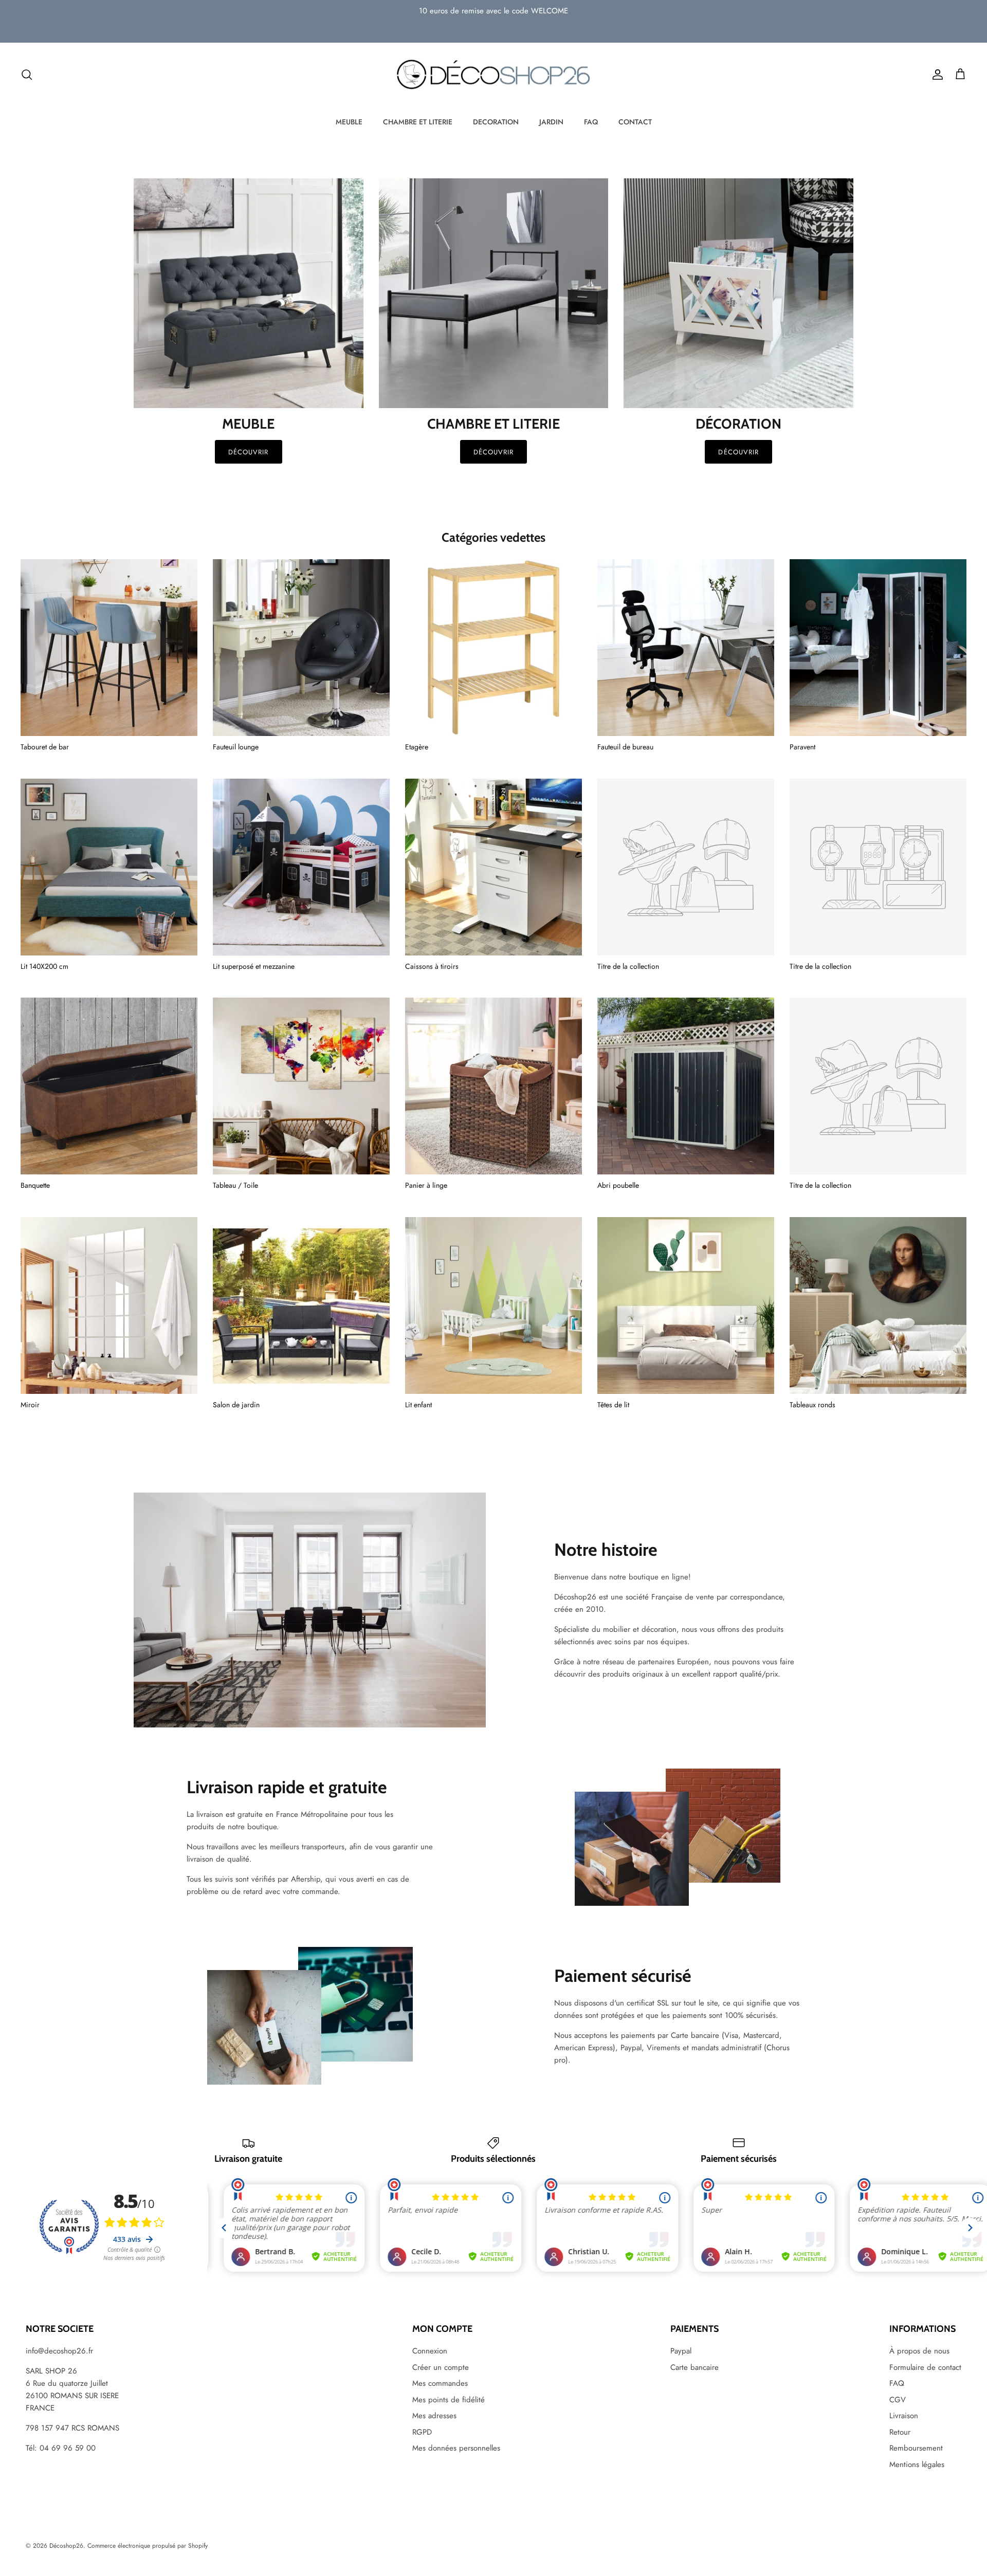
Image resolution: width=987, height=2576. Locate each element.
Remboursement (916, 2448)
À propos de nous (919, 2351)
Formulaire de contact (925, 2367)
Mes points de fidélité (449, 2400)
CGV (898, 2400)
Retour (900, 2432)
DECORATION (496, 122)
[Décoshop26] (493, 75)
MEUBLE (349, 122)
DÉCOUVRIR (493, 452)
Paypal (681, 2351)
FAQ (591, 122)
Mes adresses (434, 2416)
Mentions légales (917, 2464)
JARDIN (551, 122)
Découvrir (248, 452)
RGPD (422, 2432)
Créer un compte (441, 2367)
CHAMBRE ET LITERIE (418, 122)
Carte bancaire (694, 2367)
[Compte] (936, 75)
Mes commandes (440, 2383)
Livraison (904, 2416)
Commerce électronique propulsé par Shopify (148, 2546)
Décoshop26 (66, 2546)
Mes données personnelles (456, 2448)
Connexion (430, 2351)
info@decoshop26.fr (59, 2351)
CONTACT (635, 122)
